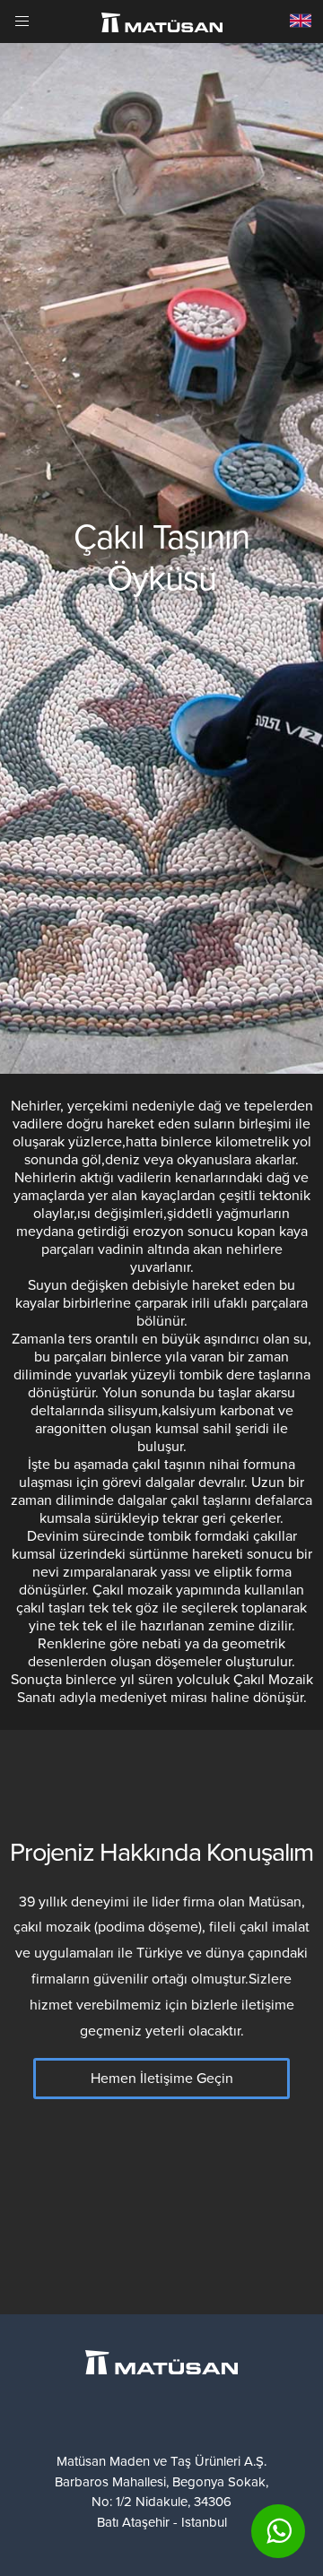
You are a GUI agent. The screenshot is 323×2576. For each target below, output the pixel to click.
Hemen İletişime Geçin (162, 2079)
